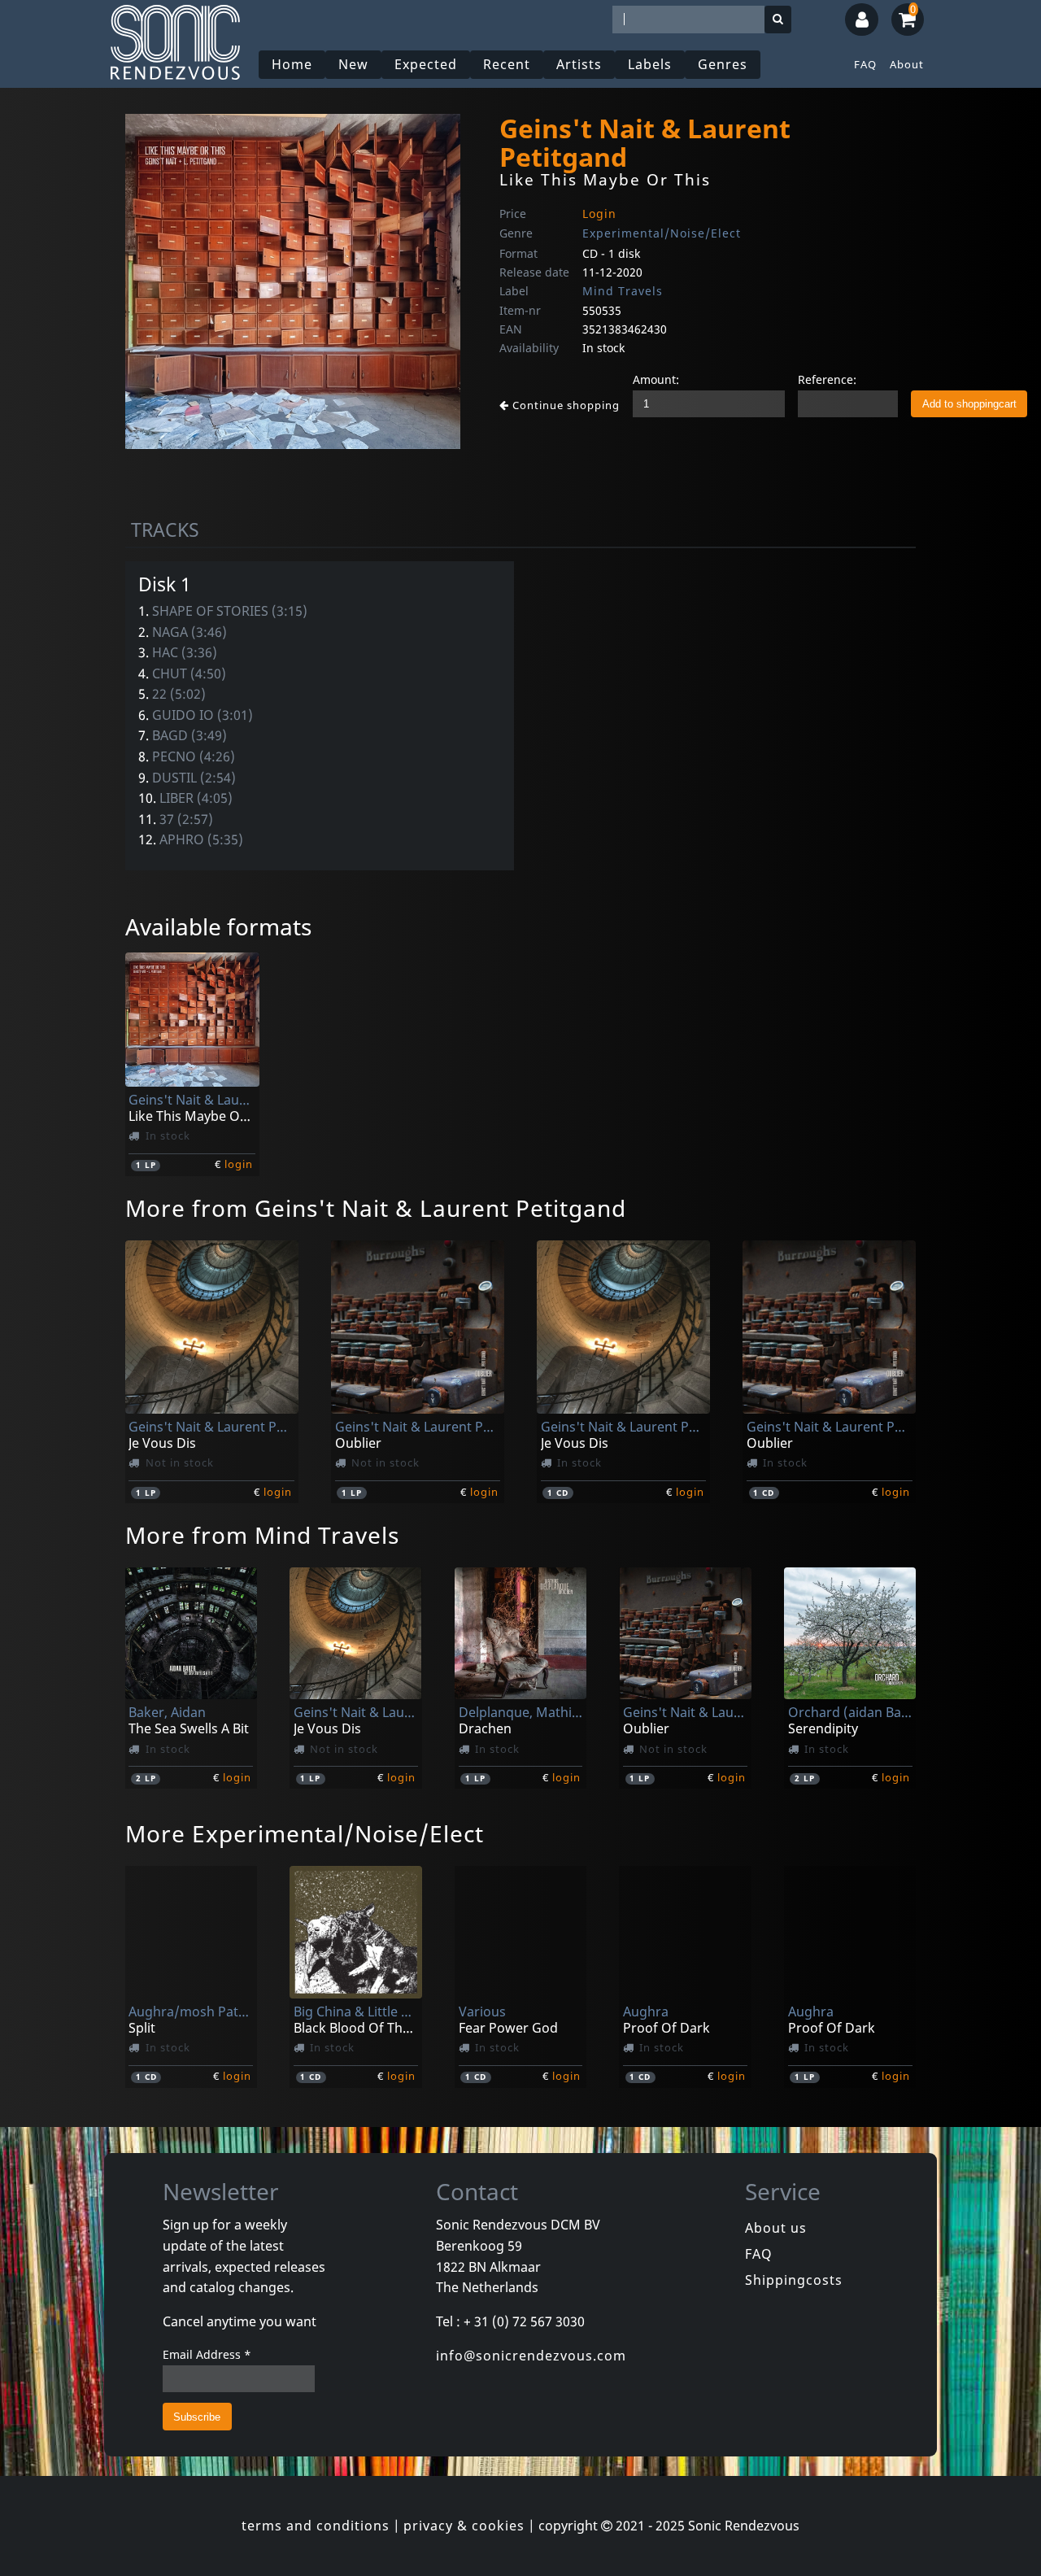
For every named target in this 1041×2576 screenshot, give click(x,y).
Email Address (207, 2354)
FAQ (865, 64)
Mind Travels (623, 291)
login (239, 1164)
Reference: (827, 379)
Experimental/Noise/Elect (662, 233)
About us (776, 2228)
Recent (507, 64)
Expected (426, 64)
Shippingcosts (794, 2280)
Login (599, 214)
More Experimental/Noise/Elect (305, 1833)
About (907, 64)
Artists (579, 64)
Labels (650, 64)
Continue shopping (564, 405)
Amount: (656, 379)
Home (292, 64)
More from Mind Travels (262, 1535)
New (353, 64)
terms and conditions (316, 2526)
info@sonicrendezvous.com (531, 2356)
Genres (723, 64)
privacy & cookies (464, 2526)
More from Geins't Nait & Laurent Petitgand (376, 1208)
